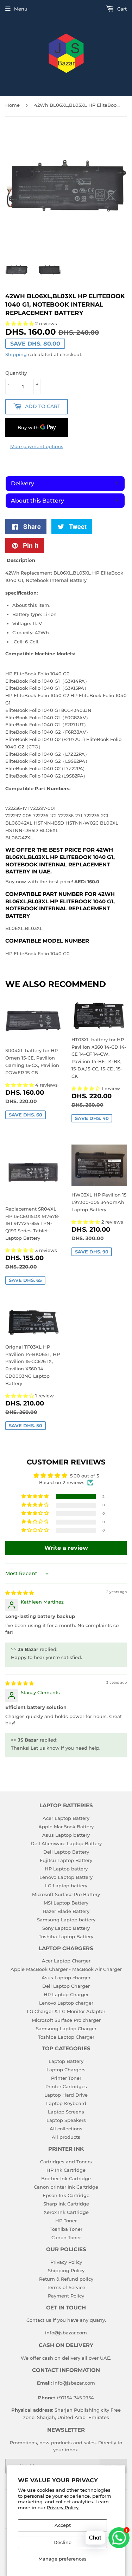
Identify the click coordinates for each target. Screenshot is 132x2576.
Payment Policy (66, 2296)
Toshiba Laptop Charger (66, 2037)
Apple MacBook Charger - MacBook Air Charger (66, 1969)
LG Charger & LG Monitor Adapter (66, 2011)
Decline (62, 2542)
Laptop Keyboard (66, 2103)
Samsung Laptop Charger (66, 2028)
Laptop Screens (66, 2112)
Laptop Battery (66, 2061)
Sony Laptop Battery (66, 1928)
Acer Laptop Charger (66, 1961)
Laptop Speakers (66, 2120)
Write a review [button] (66, 1548)
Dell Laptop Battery (66, 1852)
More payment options (37, 446)
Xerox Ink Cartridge (66, 2212)
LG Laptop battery (66, 1886)
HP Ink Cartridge (66, 2170)
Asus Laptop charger (66, 1978)
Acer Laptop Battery (66, 1818)
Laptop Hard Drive (66, 2095)
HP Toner (66, 2221)
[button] (20, 1085)
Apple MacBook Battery (66, 1827)
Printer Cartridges (66, 2086)
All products (66, 2137)
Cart (121, 9)
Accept (63, 2525)
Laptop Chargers (66, 2070)
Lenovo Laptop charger (66, 2003)
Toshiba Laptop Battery (66, 1936)
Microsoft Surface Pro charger (66, 2020)
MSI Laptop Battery (66, 1903)
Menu (21, 9)
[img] (20, 1593)
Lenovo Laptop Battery (66, 1877)
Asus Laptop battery (66, 1835)
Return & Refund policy (66, 2279)
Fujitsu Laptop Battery (66, 1860)
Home (12, 105)
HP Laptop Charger (66, 1994)
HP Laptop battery (66, 1869)
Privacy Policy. (63, 2508)
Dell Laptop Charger (66, 1986)
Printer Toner (66, 2078)
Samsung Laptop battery (66, 1920)
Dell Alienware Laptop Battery (66, 1843)
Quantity (16, 373)
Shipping (16, 354)
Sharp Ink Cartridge (66, 2204)
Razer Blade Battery (66, 1911)
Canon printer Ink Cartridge (66, 2187)
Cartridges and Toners (66, 2162)
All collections (66, 2129)
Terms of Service (66, 2287)
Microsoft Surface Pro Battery (66, 1894)
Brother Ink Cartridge (66, 2178)
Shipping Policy (66, 2270)
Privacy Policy (66, 2262)
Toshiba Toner (66, 2229)
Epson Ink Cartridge (66, 2195)
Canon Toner (66, 2237)
